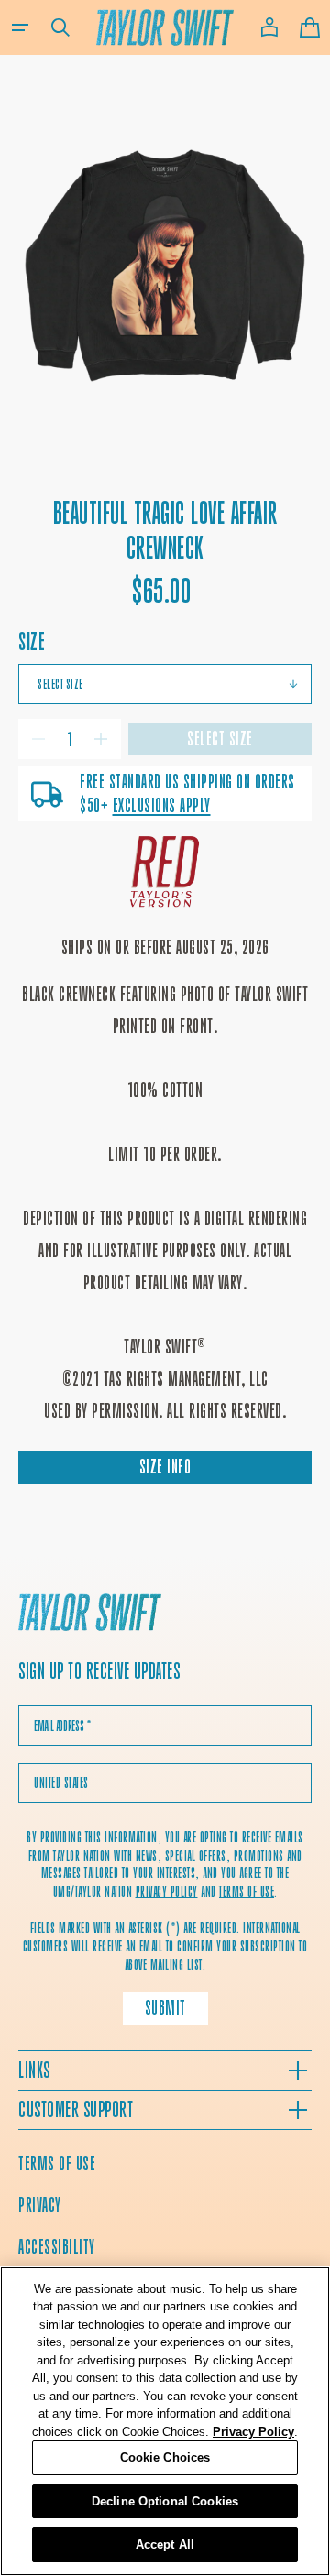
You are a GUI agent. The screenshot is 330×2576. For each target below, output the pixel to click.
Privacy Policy (253, 2432)
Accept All (165, 2544)
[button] (20, 27)
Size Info (165, 1467)
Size (32, 641)
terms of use (247, 1891)
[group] (165, 268)
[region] (165, 2421)
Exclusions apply (162, 805)
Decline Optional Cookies (165, 2501)
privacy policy (167, 1891)
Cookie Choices (165, 2457)
